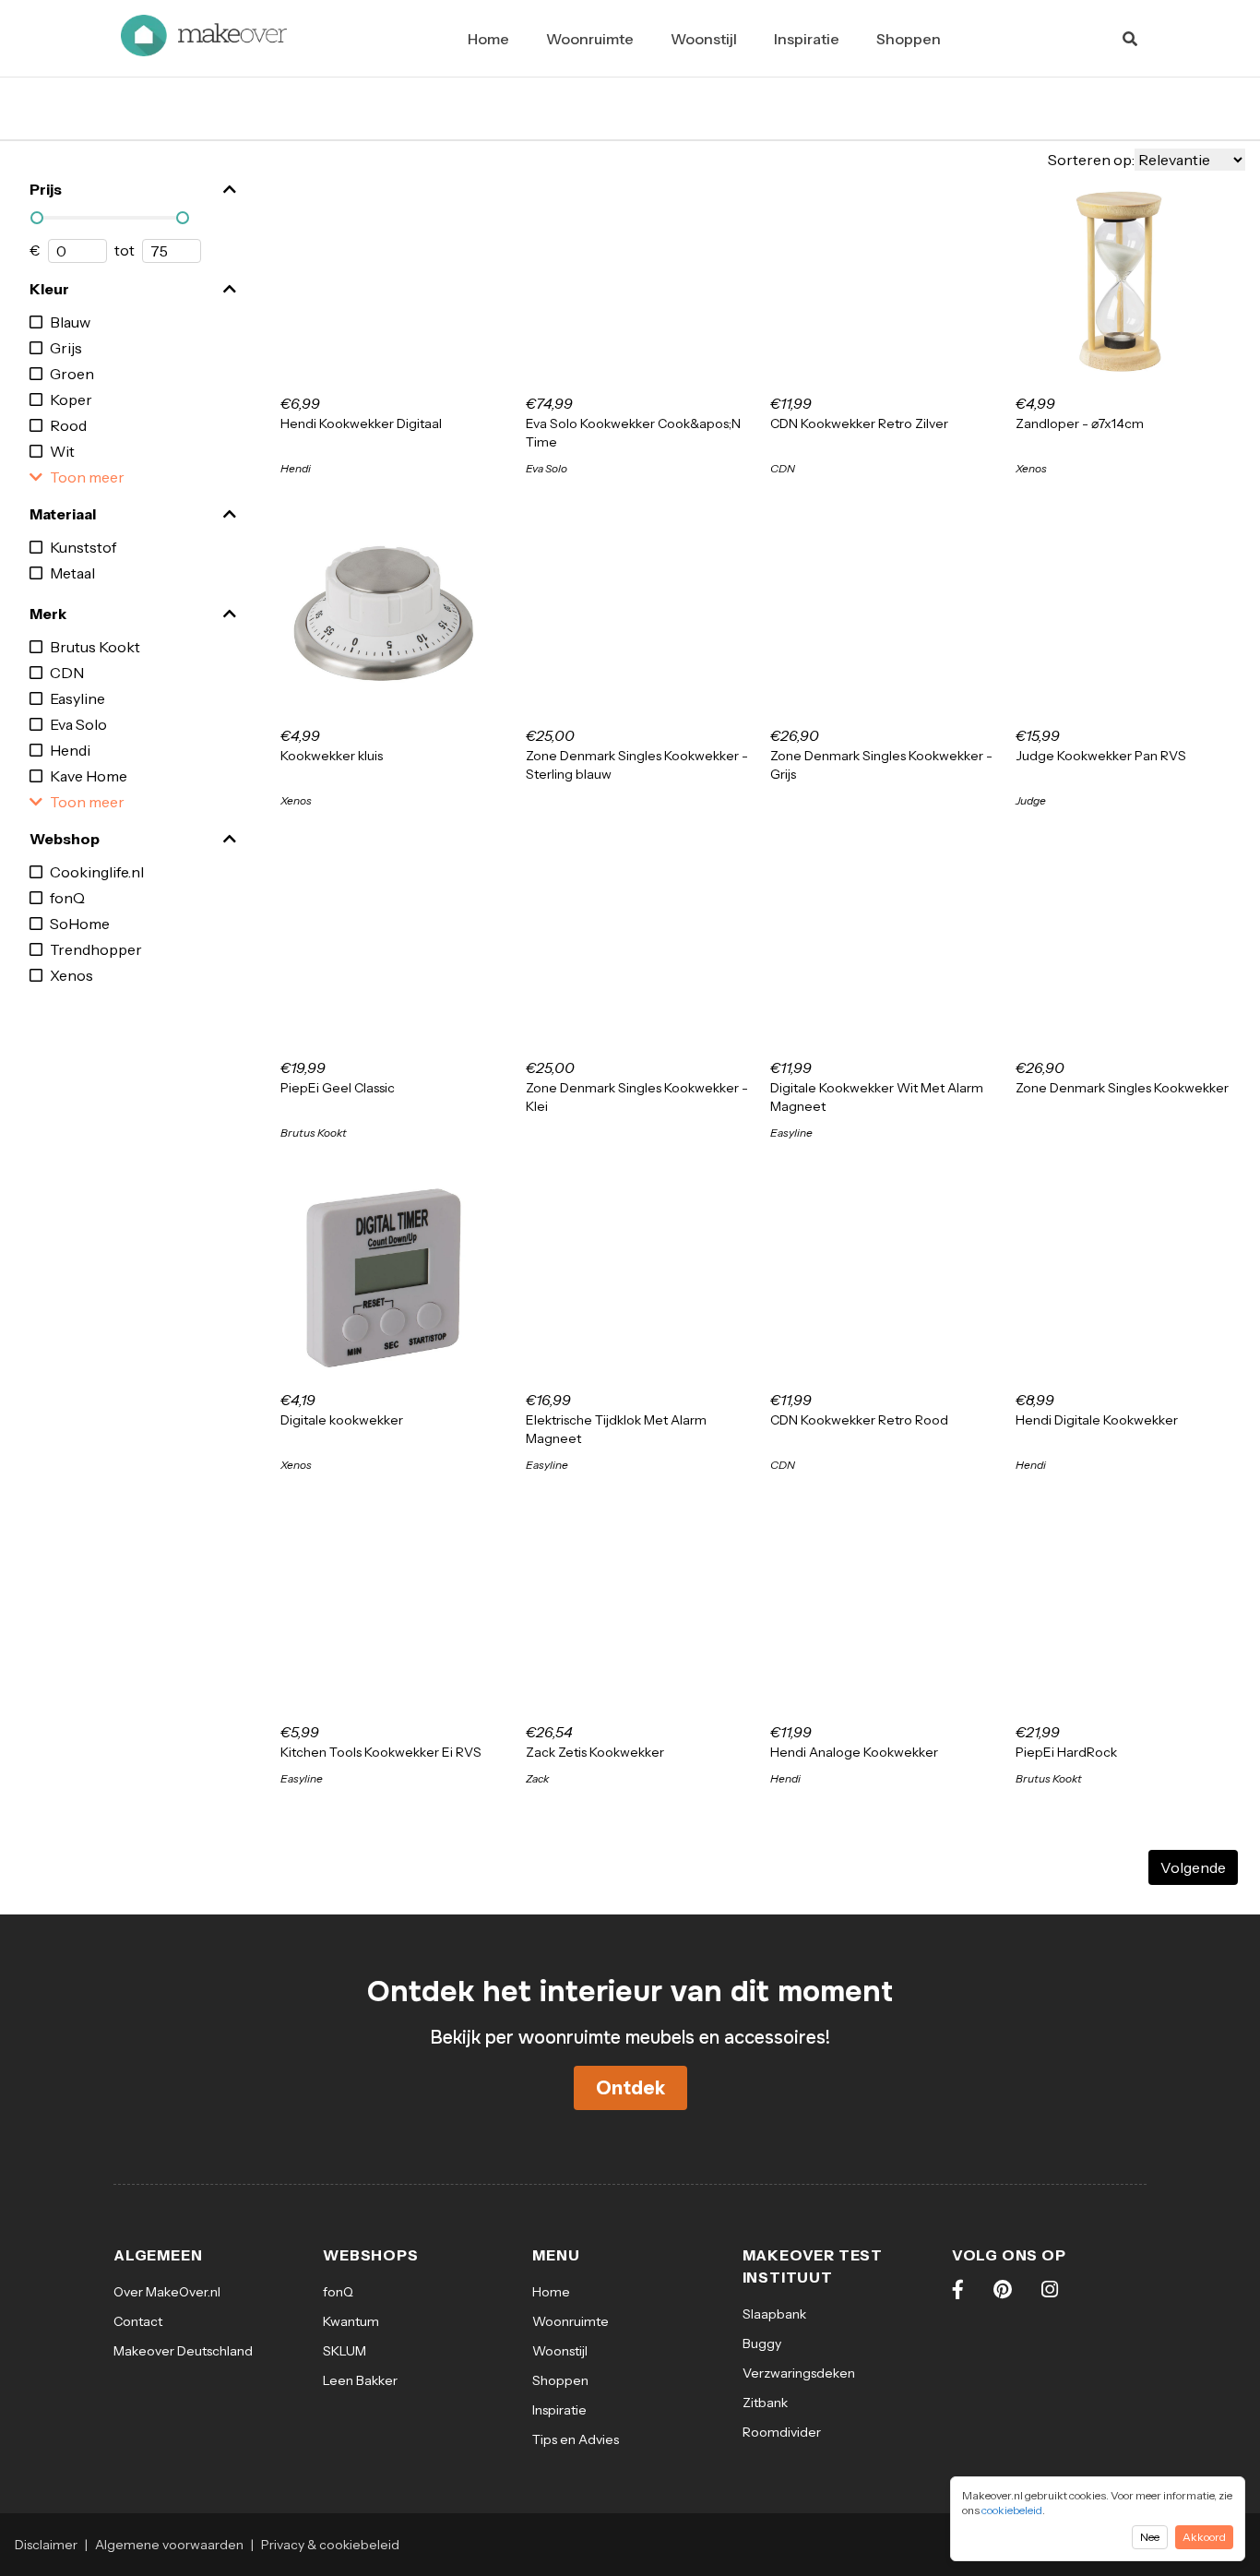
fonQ (67, 898)
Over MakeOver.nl (167, 2292)
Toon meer (87, 477)
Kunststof (83, 547)
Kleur (49, 289)
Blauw (70, 322)
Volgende (1193, 1867)
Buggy (762, 2343)
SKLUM (345, 2351)
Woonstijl (704, 39)
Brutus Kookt (95, 647)
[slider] (37, 218)
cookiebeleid (1012, 2510)
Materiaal (63, 514)
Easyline (77, 698)
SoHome (80, 924)
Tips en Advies (576, 2439)
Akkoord (1204, 2537)
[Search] (1130, 39)
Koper (71, 400)
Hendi (70, 750)
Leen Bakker (360, 2380)
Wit (62, 451)
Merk (48, 614)
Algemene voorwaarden (169, 2545)
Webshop (65, 839)
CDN (67, 673)
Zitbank (765, 2403)
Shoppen (909, 39)
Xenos (71, 975)
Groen (72, 374)
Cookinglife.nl (97, 872)
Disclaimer (46, 2545)
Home (488, 39)
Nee (1150, 2537)
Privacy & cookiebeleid (330, 2545)
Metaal (72, 573)
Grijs (66, 348)
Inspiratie (807, 39)
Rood (68, 425)
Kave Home (89, 776)
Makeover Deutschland (183, 2351)
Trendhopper (96, 949)
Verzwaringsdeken (799, 2373)
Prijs (46, 189)
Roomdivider (782, 2432)
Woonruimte (590, 39)
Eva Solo (78, 724)
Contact (138, 2321)
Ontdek (630, 2088)
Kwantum (351, 2321)
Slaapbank (774, 2314)
